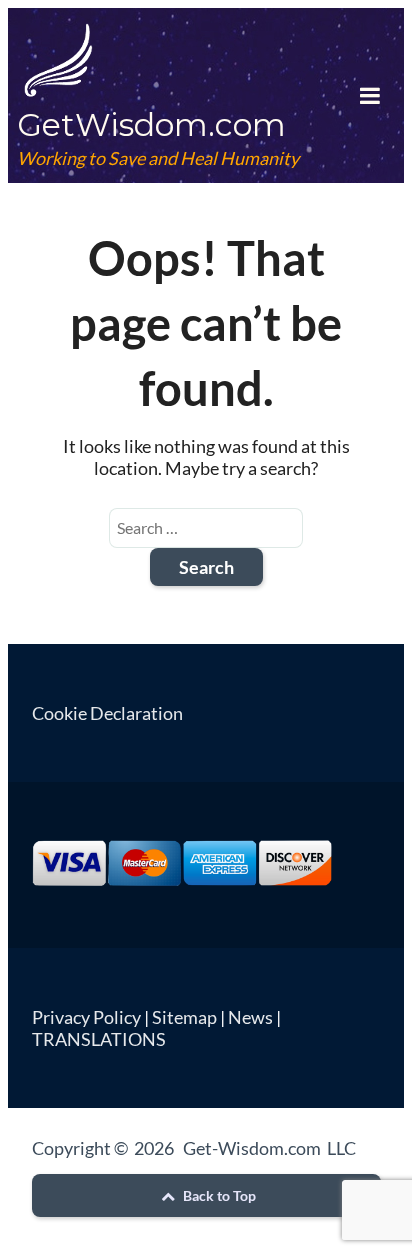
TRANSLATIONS (99, 1039)
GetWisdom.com (151, 124)
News (250, 1017)
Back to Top (218, 1195)
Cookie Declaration (107, 713)
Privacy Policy (86, 1017)
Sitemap (184, 1017)
